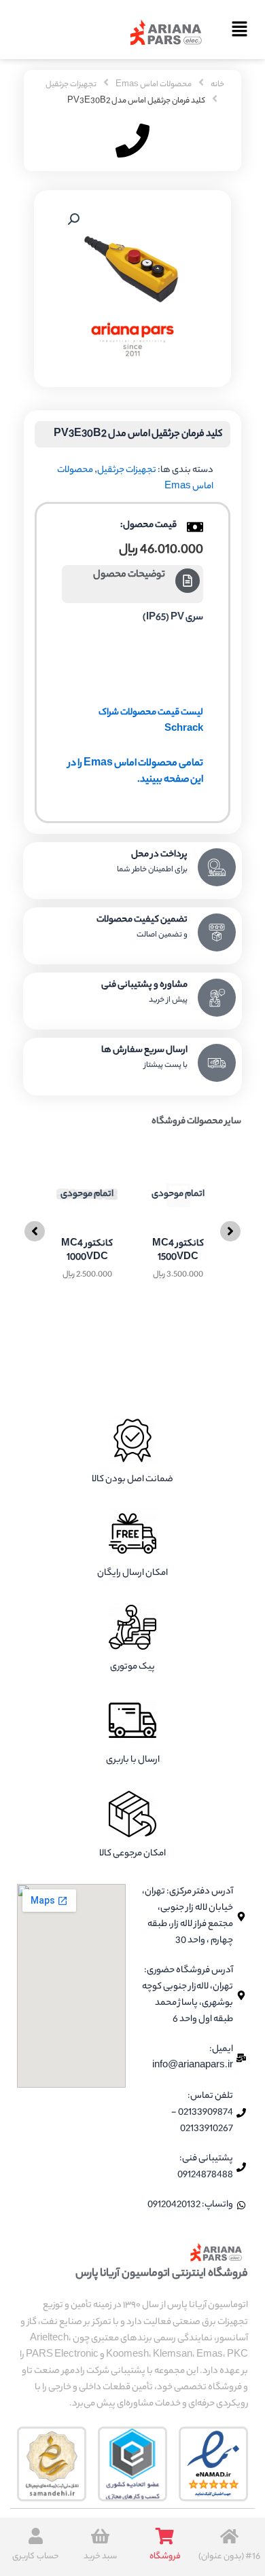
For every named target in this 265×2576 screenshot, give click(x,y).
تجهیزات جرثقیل (71, 85)
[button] (234, 32)
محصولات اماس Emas (154, 85)
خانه (217, 85)
